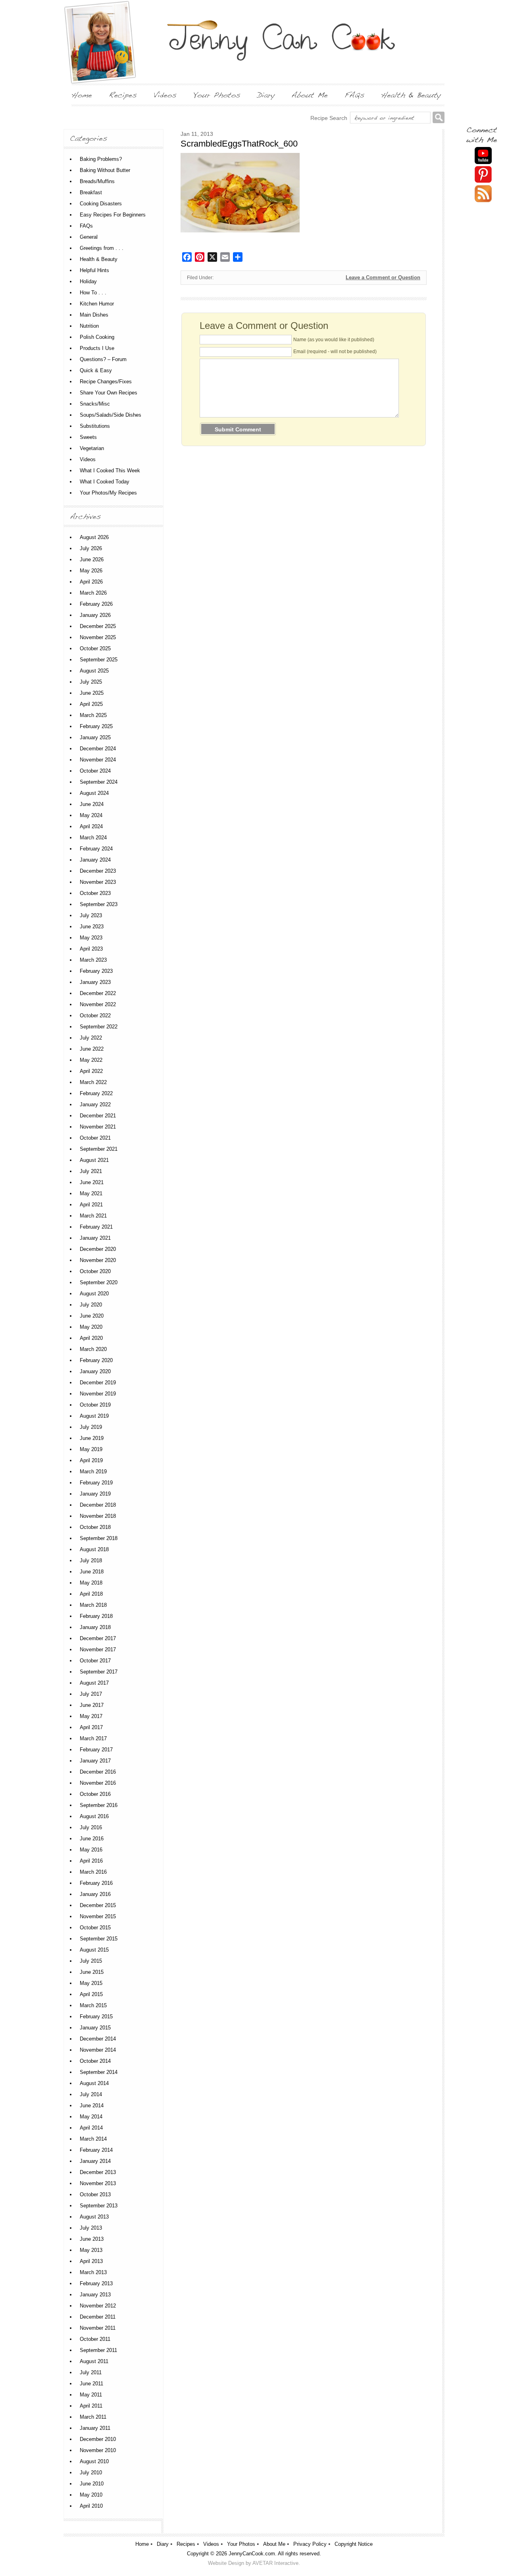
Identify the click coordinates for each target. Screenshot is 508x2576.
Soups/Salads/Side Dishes (111, 415)
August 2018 (94, 1549)
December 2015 (98, 1905)
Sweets (88, 437)
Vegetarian (92, 448)
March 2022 (93, 1082)
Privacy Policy (310, 2544)
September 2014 (99, 2072)
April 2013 (91, 2261)
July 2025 (91, 682)
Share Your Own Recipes (109, 393)
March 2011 (93, 2417)
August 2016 (94, 1816)
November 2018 (98, 1516)
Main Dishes (94, 315)
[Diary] (266, 95)
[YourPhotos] (217, 95)
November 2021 (98, 1127)
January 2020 (95, 1371)
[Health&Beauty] (411, 95)
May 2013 (91, 2250)
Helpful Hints (94, 270)
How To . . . (93, 293)
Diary (163, 2544)
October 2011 (95, 2339)
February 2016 (96, 1883)
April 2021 (91, 1205)
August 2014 (94, 2083)
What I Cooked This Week (110, 471)
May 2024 (91, 815)
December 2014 (98, 2039)
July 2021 (91, 1171)
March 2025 (93, 715)
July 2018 (91, 1560)
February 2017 (96, 1750)
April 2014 (91, 2128)
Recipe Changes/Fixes (106, 382)
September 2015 (99, 1939)
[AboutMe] (310, 95)
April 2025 (91, 704)
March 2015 (93, 2005)
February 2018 (96, 1616)
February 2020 (96, 1360)
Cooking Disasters (101, 204)
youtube (483, 156)
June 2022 (92, 1049)
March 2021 (93, 1216)
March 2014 (93, 2139)
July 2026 (91, 548)
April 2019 (91, 1460)
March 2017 (93, 1738)
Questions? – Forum (103, 359)
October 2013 (95, 2194)
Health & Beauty (99, 259)
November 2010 (98, 2450)
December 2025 (98, 626)
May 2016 (91, 1850)
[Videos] (165, 95)
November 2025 (98, 637)
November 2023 (98, 882)
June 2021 (92, 1182)
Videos (88, 459)
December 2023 (98, 871)
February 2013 (96, 2283)
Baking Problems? (101, 159)
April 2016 (91, 1861)
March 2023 (93, 960)
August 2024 (94, 793)
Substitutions (95, 426)
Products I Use (97, 348)
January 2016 (95, 1894)
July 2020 (91, 1305)
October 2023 (95, 893)
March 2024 (93, 838)
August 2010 (94, 2461)
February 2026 (96, 604)
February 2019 (96, 1483)
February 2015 (96, 2017)
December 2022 (98, 993)
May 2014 (91, 2117)
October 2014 (95, 2061)
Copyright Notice (354, 2544)
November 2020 (98, 1260)
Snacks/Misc (95, 404)
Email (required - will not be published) (335, 352)
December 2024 (98, 749)
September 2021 (99, 1149)
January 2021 (95, 1238)
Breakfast (91, 192)
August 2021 (94, 1160)
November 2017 (98, 1649)
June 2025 (92, 693)
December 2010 (98, 2439)
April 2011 (91, 2406)
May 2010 (91, 2495)
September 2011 (98, 2350)
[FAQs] (354, 95)
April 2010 (91, 2506)
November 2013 (98, 2183)
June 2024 (92, 804)
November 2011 (98, 2328)
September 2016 (99, 1805)
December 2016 (98, 1772)
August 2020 (94, 1294)
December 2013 (98, 2172)
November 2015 (98, 1916)
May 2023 (91, 938)
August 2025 (94, 671)
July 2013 (91, 2228)
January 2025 (95, 737)
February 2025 (96, 726)
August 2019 (94, 1416)
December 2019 (98, 1383)
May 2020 (91, 1327)
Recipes (186, 2544)
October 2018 (95, 1527)
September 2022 (99, 1027)
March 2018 (93, 1605)
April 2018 (91, 1594)
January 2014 (95, 2161)
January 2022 (95, 1104)
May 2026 (91, 571)
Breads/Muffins (97, 181)
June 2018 (92, 1572)
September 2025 (99, 660)
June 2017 (92, 1705)
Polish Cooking (97, 337)
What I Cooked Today (105, 482)
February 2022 (96, 1093)
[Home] (82, 95)
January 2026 (95, 615)
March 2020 (93, 1349)
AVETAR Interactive (275, 2563)
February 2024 (96, 849)
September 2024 (99, 782)
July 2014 (91, 2094)
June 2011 (91, 2384)
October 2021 (95, 1138)
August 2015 (94, 1950)
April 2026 (91, 582)
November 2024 (98, 760)
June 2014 (92, 2105)
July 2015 (91, 1961)
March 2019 (93, 1472)
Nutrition (89, 326)
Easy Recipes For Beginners (113, 215)
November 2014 (98, 2050)
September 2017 (99, 1672)
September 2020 (99, 1282)
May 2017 (91, 1716)
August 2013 (94, 2217)
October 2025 (95, 648)
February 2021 (96, 1227)
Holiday (88, 281)
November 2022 (98, 1004)
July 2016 (91, 1827)
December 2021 (98, 1116)
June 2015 (92, 1972)
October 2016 (95, 1794)
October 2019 (95, 1405)
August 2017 (94, 1683)
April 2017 (91, 1727)
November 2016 (98, 1783)
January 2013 (95, 2295)
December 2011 (98, 2317)
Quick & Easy (96, 370)
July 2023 (91, 915)
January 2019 (95, 1494)
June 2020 (92, 1316)
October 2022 (95, 1016)
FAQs (86, 226)
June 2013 (92, 2239)
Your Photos (241, 2544)
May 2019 (91, 1449)
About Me (274, 2544)
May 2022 (91, 1060)
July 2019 (91, 1427)
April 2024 (91, 826)
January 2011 (95, 2428)
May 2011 (91, 2395)
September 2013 (99, 2206)
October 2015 (95, 1928)
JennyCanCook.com (252, 2554)
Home (142, 2544)
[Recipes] (123, 95)
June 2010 (92, 2484)
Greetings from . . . (102, 248)
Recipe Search (329, 118)
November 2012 (98, 2306)
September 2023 (99, 904)
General (89, 237)
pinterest (483, 175)
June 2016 (92, 1839)
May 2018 (91, 1583)
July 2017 (91, 1694)
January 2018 (95, 1627)
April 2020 (91, 1338)
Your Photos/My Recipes (108, 493)
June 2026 (92, 559)
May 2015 (91, 1983)
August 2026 (94, 537)
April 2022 (91, 1071)
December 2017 (98, 1638)
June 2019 (92, 1438)
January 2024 (95, 860)
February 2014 (96, 2150)
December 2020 (98, 1249)
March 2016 (93, 1872)
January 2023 (95, 982)
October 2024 (95, 771)
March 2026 (93, 593)
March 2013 (93, 2272)
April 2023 (91, 949)
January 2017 (95, 1761)
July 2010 (91, 2473)
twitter (483, 194)
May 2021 (91, 1193)
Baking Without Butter (105, 170)
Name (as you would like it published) (334, 340)
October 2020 (95, 1271)
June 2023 (92, 927)
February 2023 (96, 971)
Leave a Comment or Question (383, 277)
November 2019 (98, 1394)
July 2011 (91, 2372)
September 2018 (99, 1538)
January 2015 (95, 2028)
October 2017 (95, 1661)
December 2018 (98, 1505)
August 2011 (94, 2361)
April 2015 (91, 1994)
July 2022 (91, 1038)
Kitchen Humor (97, 304)
